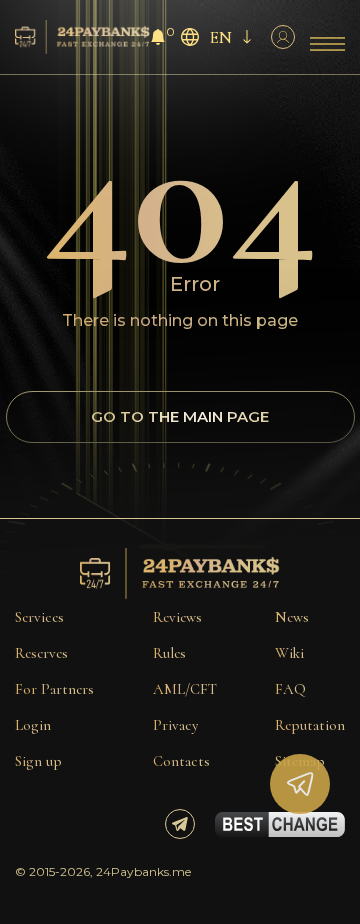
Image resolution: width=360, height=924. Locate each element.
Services (39, 617)
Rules (169, 653)
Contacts (181, 761)
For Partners (54, 689)
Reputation (310, 725)
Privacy (175, 725)
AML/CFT (185, 689)
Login (33, 725)
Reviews (177, 617)
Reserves (41, 653)
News (292, 617)
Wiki (289, 653)
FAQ (290, 689)
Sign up (38, 761)
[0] (158, 39)
